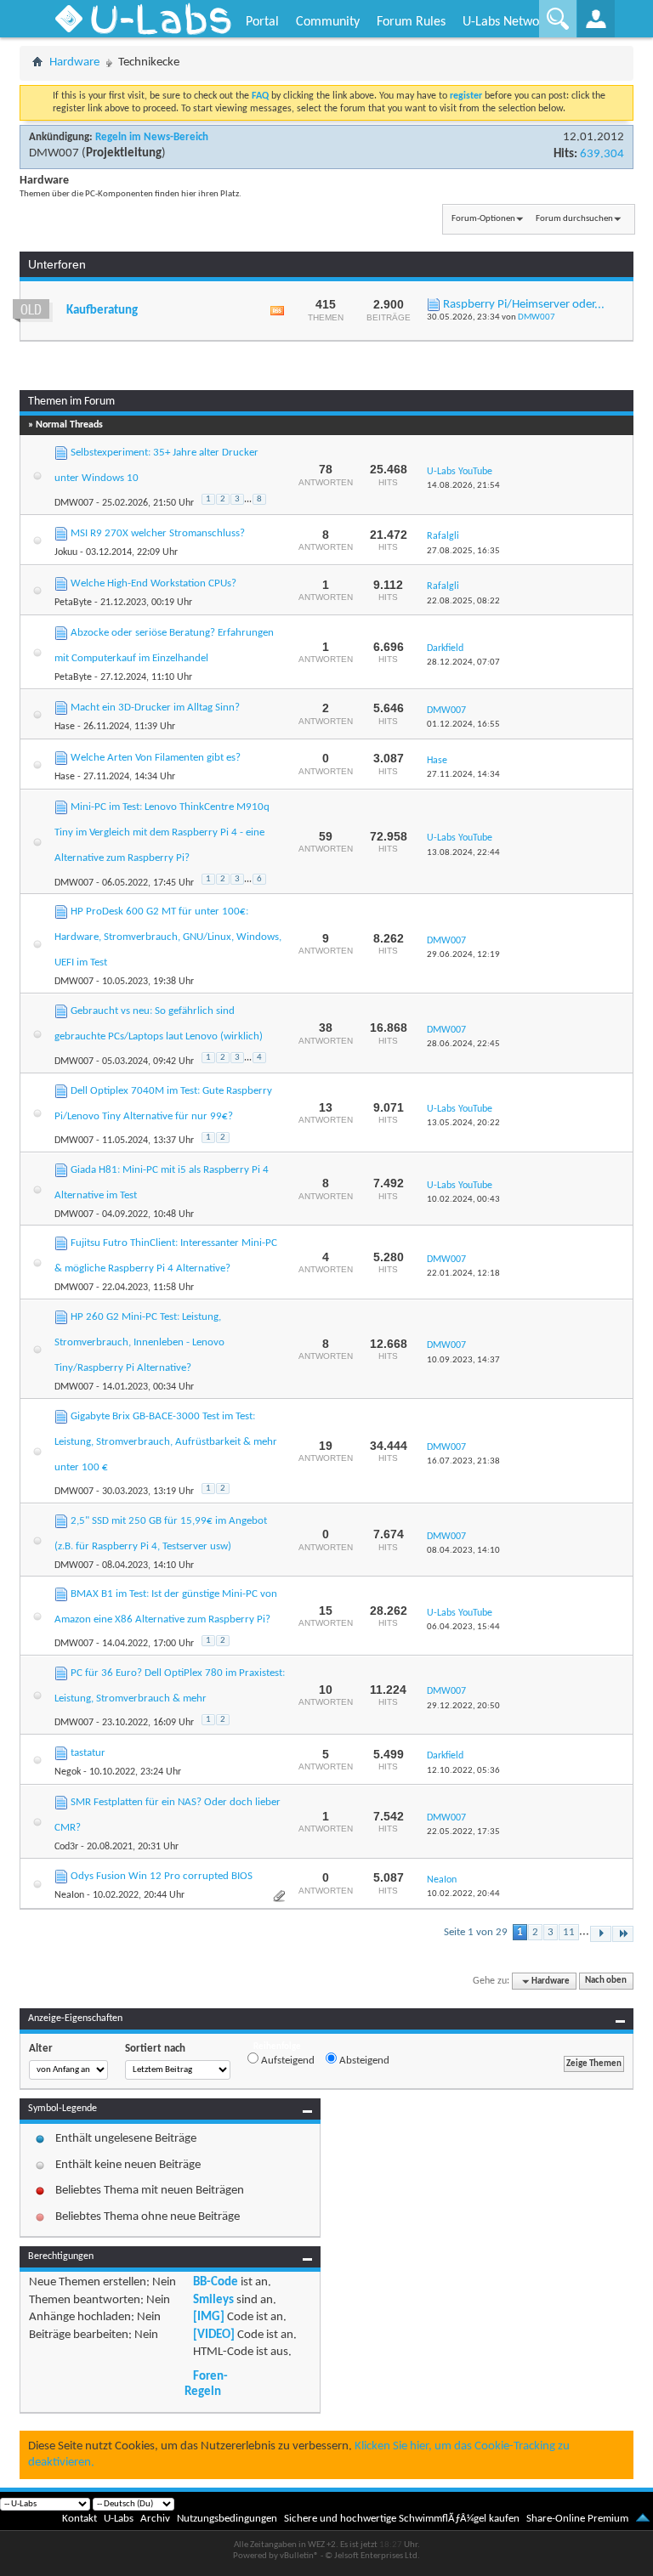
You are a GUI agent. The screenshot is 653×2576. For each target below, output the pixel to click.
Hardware (74, 62)
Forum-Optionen (483, 219)
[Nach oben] (643, 2519)
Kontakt (79, 2519)
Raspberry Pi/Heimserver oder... (524, 305)
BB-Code (216, 2282)
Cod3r (66, 1847)
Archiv (155, 2519)
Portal (262, 22)
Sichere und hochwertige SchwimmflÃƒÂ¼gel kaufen (402, 2519)
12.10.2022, (463, 1771)
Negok (68, 1772)
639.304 (602, 154)
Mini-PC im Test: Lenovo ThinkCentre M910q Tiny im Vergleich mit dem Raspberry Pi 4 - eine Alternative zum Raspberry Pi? (162, 832)
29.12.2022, (463, 1706)
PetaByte (73, 603)
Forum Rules (411, 22)
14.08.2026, (463, 486)
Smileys (213, 2300)
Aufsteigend (287, 2061)
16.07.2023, (463, 1461)
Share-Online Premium (577, 2519)
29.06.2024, (463, 955)
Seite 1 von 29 (476, 1932)
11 (569, 1932)
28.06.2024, (463, 1044)
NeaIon (69, 1895)
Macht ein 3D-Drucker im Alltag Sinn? (155, 708)
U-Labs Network (506, 22)
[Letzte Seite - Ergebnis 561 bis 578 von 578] (623, 1934)
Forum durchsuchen (574, 219)
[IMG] (209, 2317)
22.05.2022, (463, 1832)
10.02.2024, (463, 1200)
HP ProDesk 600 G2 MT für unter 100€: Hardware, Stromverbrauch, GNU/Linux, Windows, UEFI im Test (168, 937)
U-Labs (119, 2519)
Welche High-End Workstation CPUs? (153, 583)
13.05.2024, (463, 1123)
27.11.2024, (463, 775)
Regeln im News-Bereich (152, 137)
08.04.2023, (463, 1551)
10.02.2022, (463, 1894)
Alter (41, 2049)
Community (328, 22)
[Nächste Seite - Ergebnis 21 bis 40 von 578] (601, 1934)
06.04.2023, (463, 1627)
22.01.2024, (463, 1274)
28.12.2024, (463, 662)
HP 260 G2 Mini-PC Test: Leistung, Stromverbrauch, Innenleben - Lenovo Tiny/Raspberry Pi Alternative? (139, 1342)
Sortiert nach (155, 2049)
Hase (65, 727)
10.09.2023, (463, 1360)
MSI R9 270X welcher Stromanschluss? (158, 533)
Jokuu (66, 552)
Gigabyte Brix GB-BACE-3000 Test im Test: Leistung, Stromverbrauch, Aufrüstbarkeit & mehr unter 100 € (166, 1442)
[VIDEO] (214, 2335)
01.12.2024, (463, 725)
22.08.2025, (463, 601)
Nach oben (606, 1982)
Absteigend (363, 2061)
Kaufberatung (102, 311)
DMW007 (54, 153)
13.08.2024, (463, 853)
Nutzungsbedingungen (227, 2519)
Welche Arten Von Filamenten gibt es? (156, 758)
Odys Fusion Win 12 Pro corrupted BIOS (162, 1876)
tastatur (88, 1753)
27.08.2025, (463, 551)
